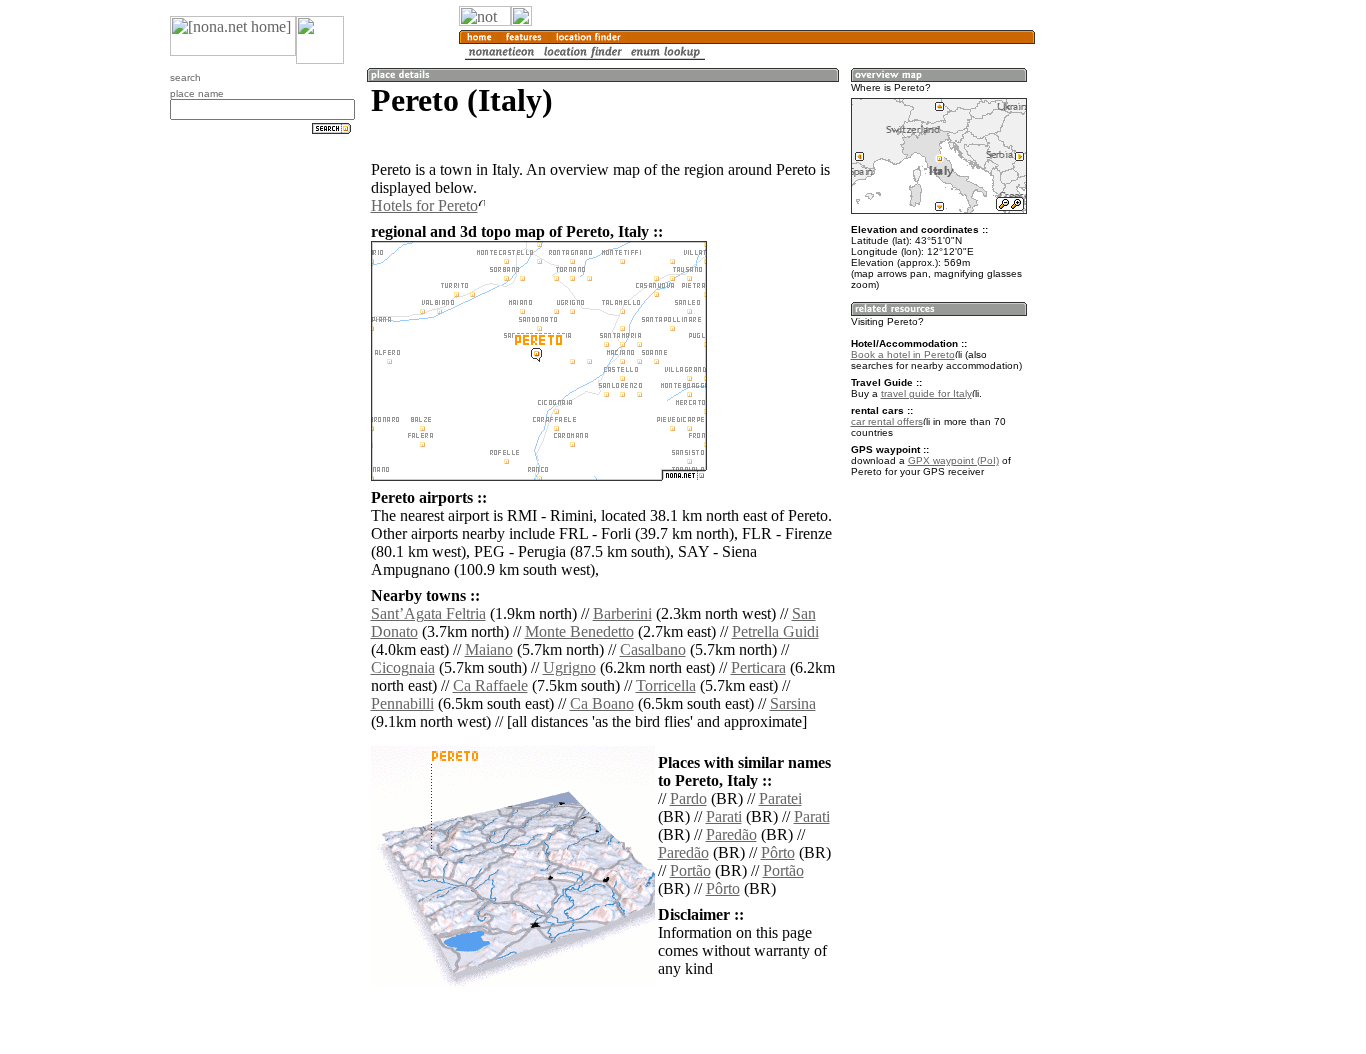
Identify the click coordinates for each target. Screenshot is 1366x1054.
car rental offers (887, 421)
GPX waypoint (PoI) (953, 460)
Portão (690, 870)
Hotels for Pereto (424, 205)
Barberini (622, 613)
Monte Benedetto (579, 631)
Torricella (666, 685)
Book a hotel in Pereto (903, 354)
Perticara (758, 667)
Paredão (731, 834)
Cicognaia (403, 667)
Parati (724, 816)
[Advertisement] (1131, 330)
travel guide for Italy (926, 393)
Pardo (688, 798)
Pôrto (778, 852)
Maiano (489, 649)
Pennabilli (402, 703)
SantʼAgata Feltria (428, 613)
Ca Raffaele (490, 685)
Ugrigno (569, 667)
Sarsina (793, 703)
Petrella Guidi (775, 631)
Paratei (780, 798)
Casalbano (653, 649)
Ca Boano (602, 703)
